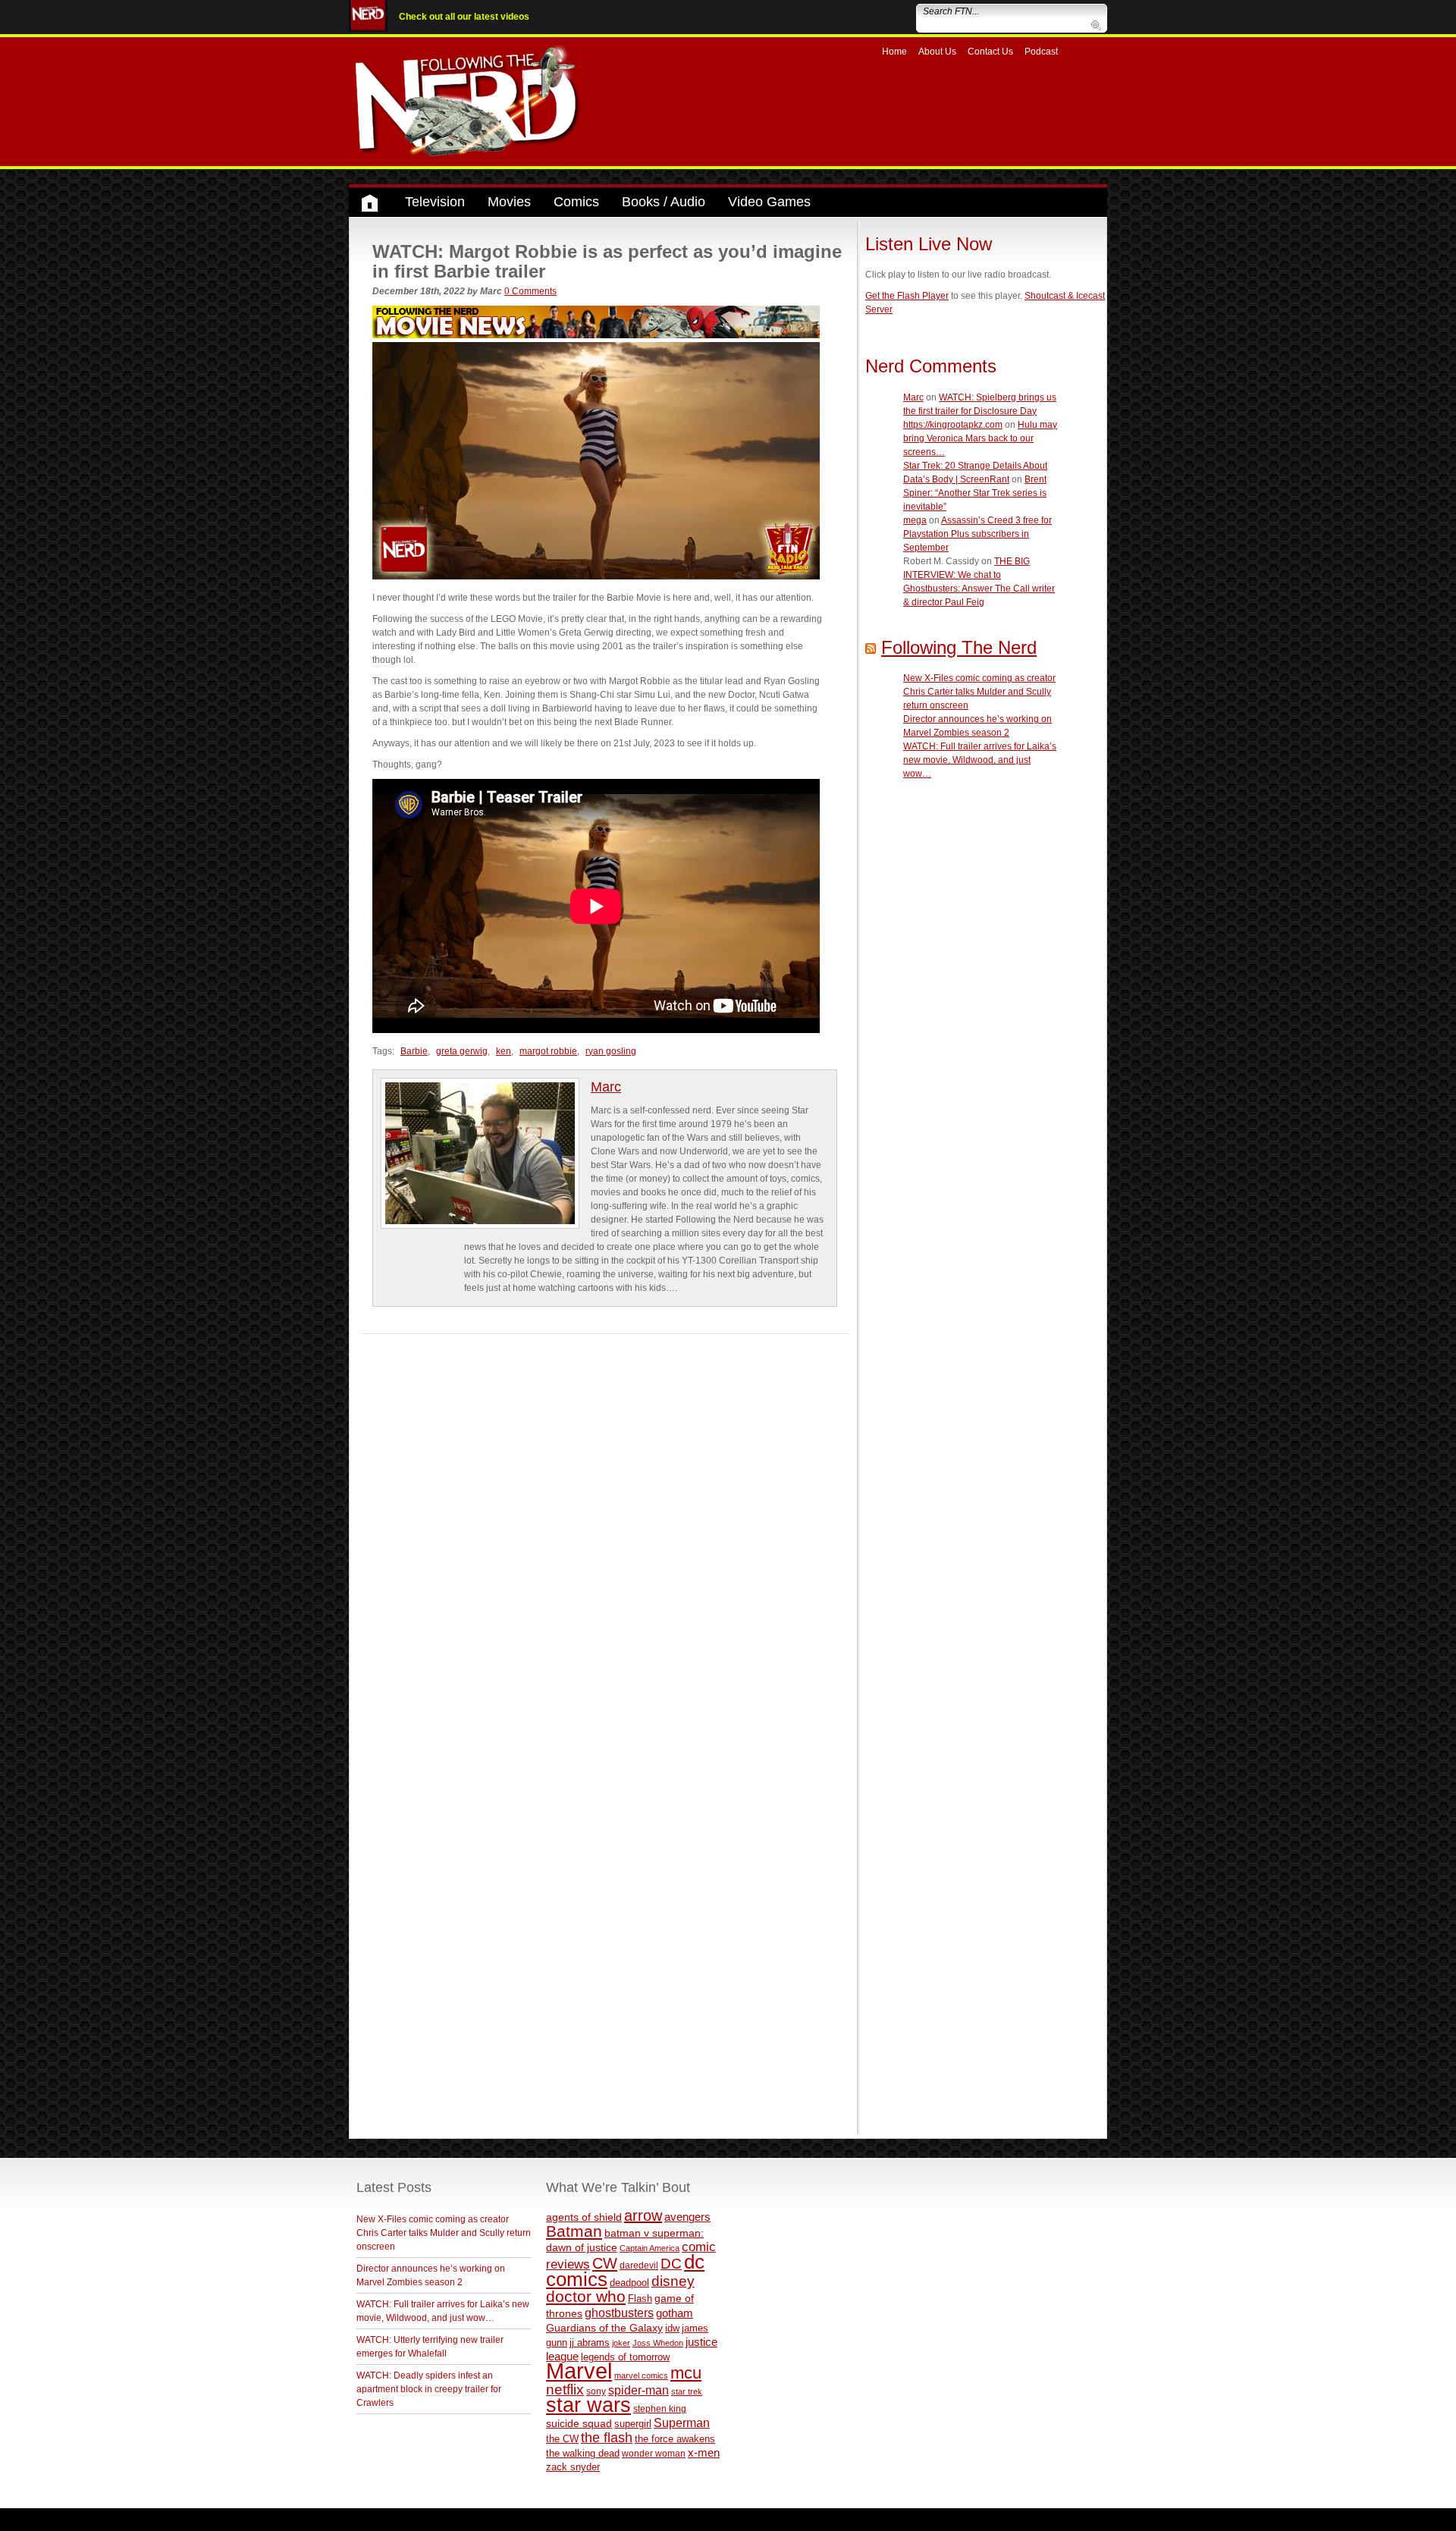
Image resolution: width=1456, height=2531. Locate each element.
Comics (576, 202)
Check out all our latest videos (464, 17)
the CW (562, 2439)
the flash (607, 2438)
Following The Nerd (959, 647)
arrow (643, 2215)
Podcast (1041, 52)
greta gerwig (462, 1051)
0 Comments (530, 291)
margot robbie (548, 1051)
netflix (565, 2389)
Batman (574, 2231)
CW (605, 2263)
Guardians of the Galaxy (604, 2328)
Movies (509, 202)
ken (504, 1051)
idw (672, 2328)
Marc (606, 1087)
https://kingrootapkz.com (953, 425)
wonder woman (654, 2453)
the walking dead (583, 2453)
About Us (937, 52)
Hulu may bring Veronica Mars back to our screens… (980, 438)
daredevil (639, 2265)
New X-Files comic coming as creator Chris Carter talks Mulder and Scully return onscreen (979, 692)
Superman (682, 2423)
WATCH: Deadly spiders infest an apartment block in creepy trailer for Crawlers (429, 2389)
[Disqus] (605, 1524)
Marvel (579, 2371)
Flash (640, 2299)
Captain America (650, 2248)
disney (673, 2281)
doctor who (586, 2297)
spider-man (639, 2390)
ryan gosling (611, 1051)
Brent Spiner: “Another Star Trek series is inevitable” (975, 493)
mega (915, 520)
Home (894, 52)
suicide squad (579, 2424)
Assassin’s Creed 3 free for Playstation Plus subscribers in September (977, 534)
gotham (675, 2313)
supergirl (633, 2424)
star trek (687, 2391)
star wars (588, 2405)
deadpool (629, 2283)
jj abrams (590, 2343)
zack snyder (573, 2467)
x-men (704, 2452)
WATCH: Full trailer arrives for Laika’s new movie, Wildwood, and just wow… (980, 760)
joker (621, 2343)
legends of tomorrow (625, 2357)
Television (435, 202)
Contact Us (990, 52)
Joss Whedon (658, 2343)
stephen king (660, 2409)
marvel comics (641, 2376)
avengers (687, 2217)
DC (671, 2264)
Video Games (769, 202)
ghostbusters (619, 2313)
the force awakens (675, 2439)
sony (596, 2391)
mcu (686, 2373)
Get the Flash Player (907, 296)
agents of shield (584, 2217)
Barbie (414, 1051)
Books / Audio (664, 202)
